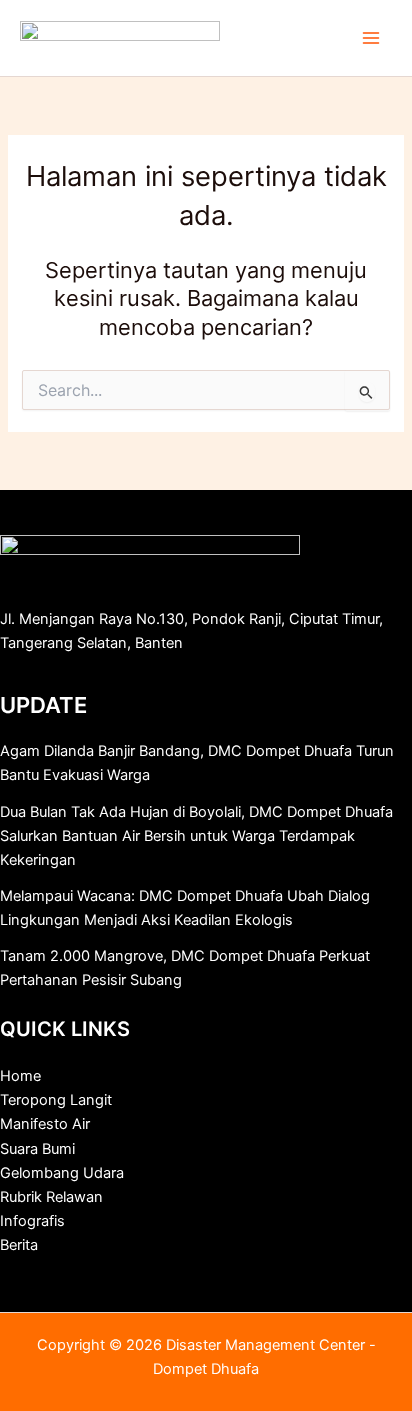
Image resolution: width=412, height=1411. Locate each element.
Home (20, 1076)
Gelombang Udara (62, 1173)
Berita (19, 1245)
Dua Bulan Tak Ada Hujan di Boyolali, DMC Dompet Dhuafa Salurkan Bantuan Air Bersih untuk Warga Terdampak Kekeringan (196, 836)
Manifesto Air (45, 1124)
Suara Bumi (37, 1149)
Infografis (32, 1221)
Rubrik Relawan (51, 1197)
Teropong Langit (56, 1100)
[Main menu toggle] (371, 38)
